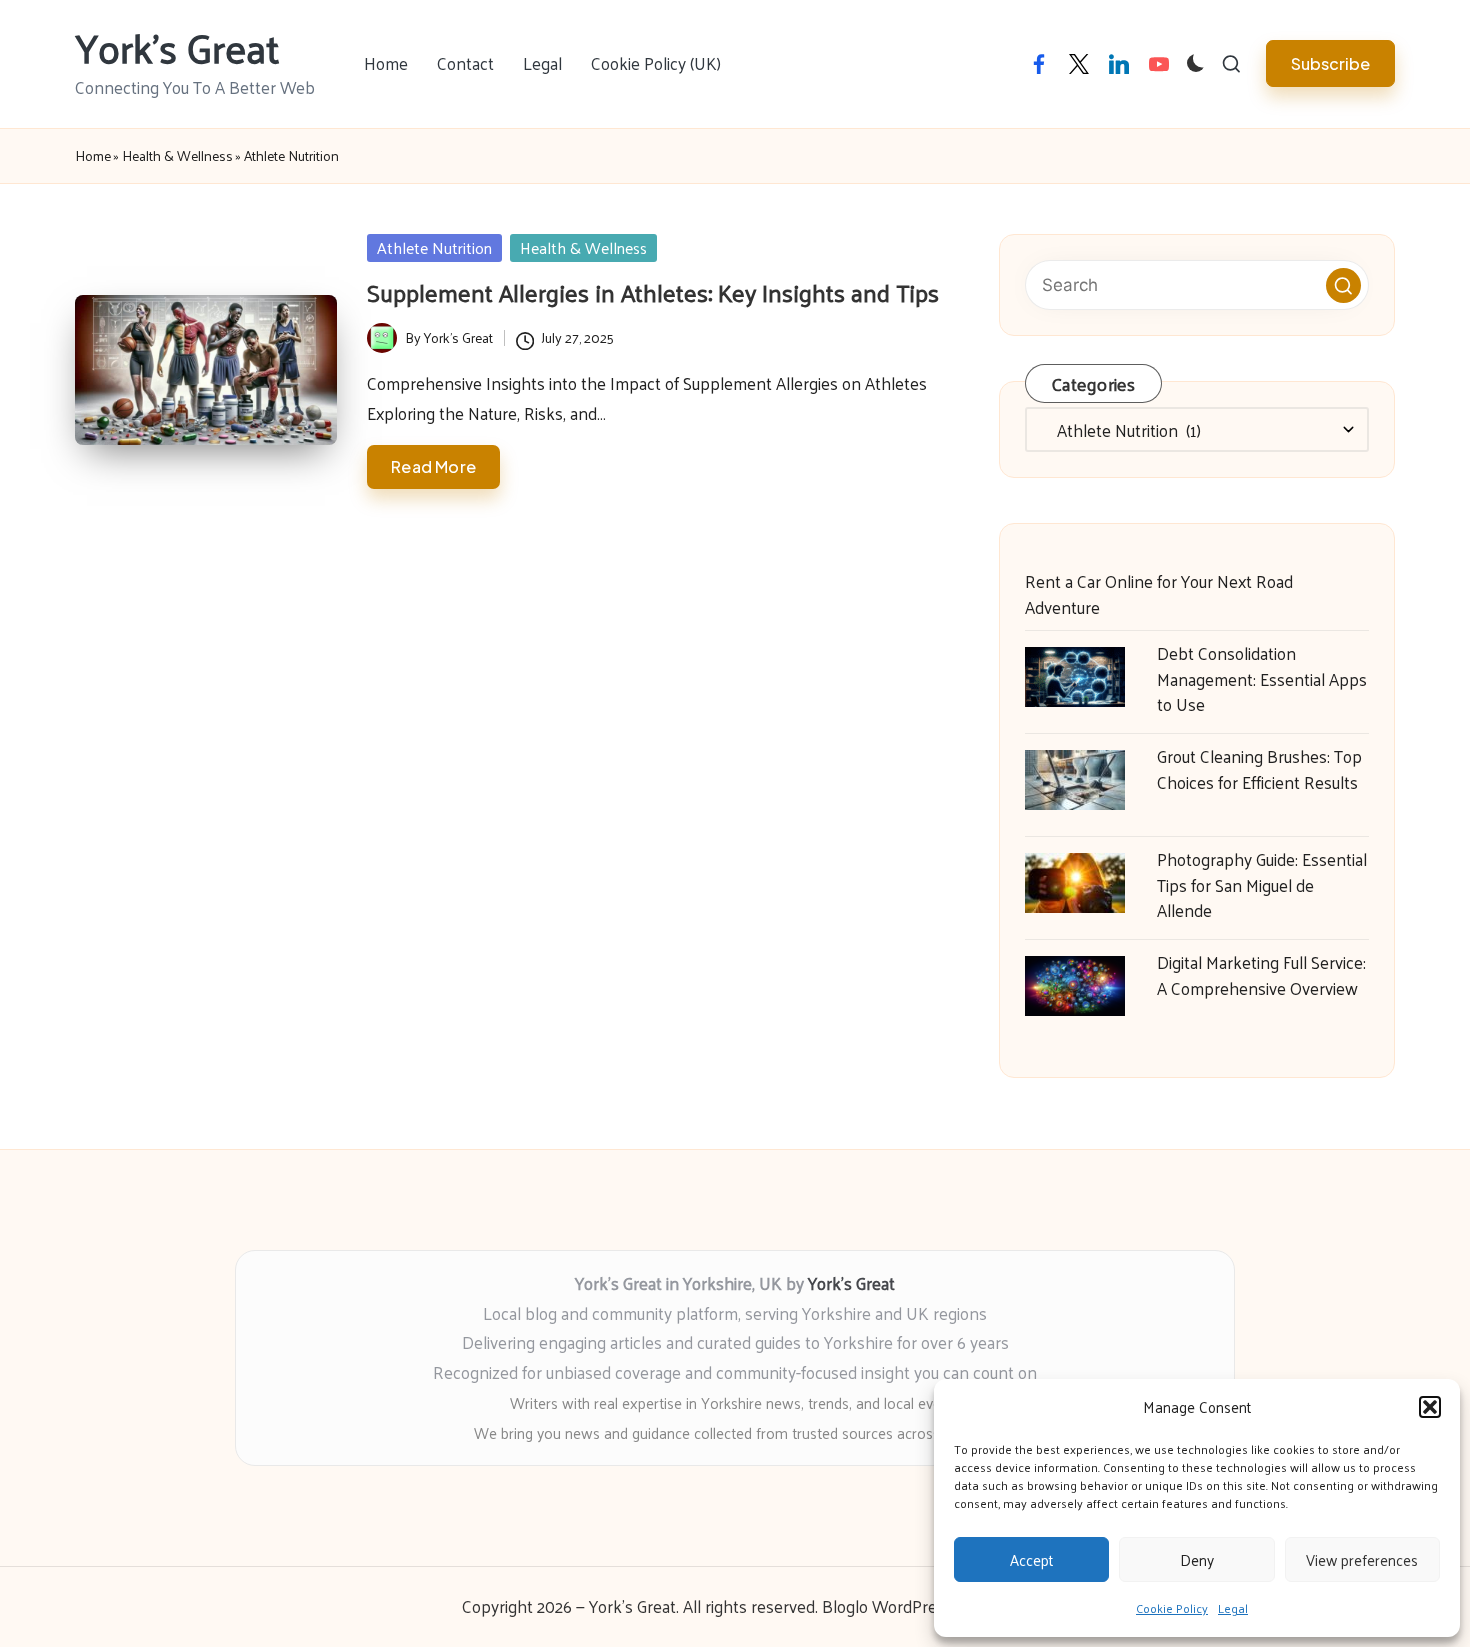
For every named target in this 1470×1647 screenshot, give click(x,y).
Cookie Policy (1172, 1608)
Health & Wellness (177, 156)
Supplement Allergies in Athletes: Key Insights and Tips (653, 292)
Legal (1233, 1608)
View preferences (1362, 1559)
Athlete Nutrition (434, 248)
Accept (1031, 1559)
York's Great (177, 47)
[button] (1430, 1407)
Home (93, 156)
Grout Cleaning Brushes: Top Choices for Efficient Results (1259, 769)
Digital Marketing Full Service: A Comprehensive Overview (1261, 975)
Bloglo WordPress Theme (915, 1606)
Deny (1197, 1559)
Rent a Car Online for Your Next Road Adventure (1159, 594)
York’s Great (851, 1283)
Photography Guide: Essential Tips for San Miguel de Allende (1262, 884)
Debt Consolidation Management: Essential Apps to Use (1262, 678)
